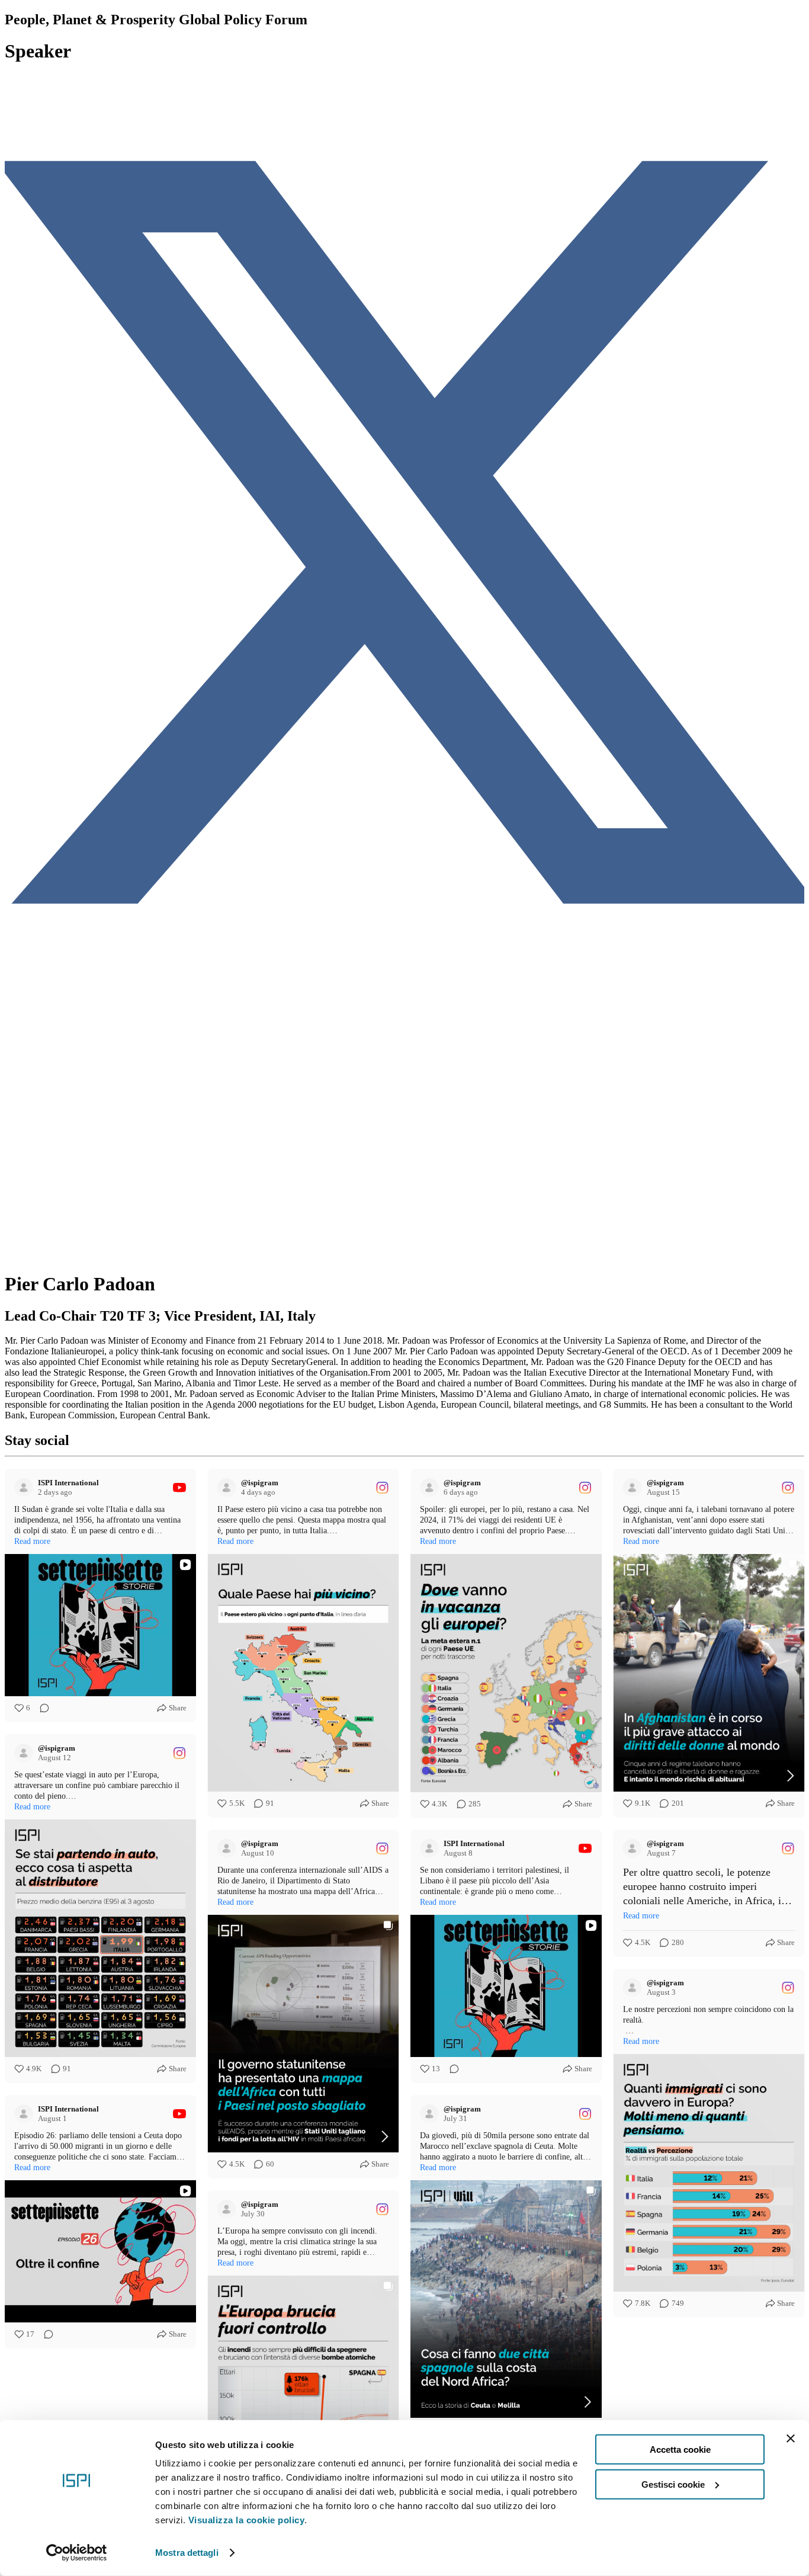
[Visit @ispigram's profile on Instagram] (229, 1488)
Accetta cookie (680, 2450)
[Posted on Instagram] (382, 1488)
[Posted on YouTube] (179, 1488)
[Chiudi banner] (791, 2439)
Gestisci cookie (673, 2484)
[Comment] (41, 1708)
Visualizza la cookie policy (247, 2520)
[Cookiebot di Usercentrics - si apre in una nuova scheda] (77, 2553)
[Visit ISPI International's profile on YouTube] (26, 1488)
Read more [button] (32, 1541)
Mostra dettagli (187, 2553)
